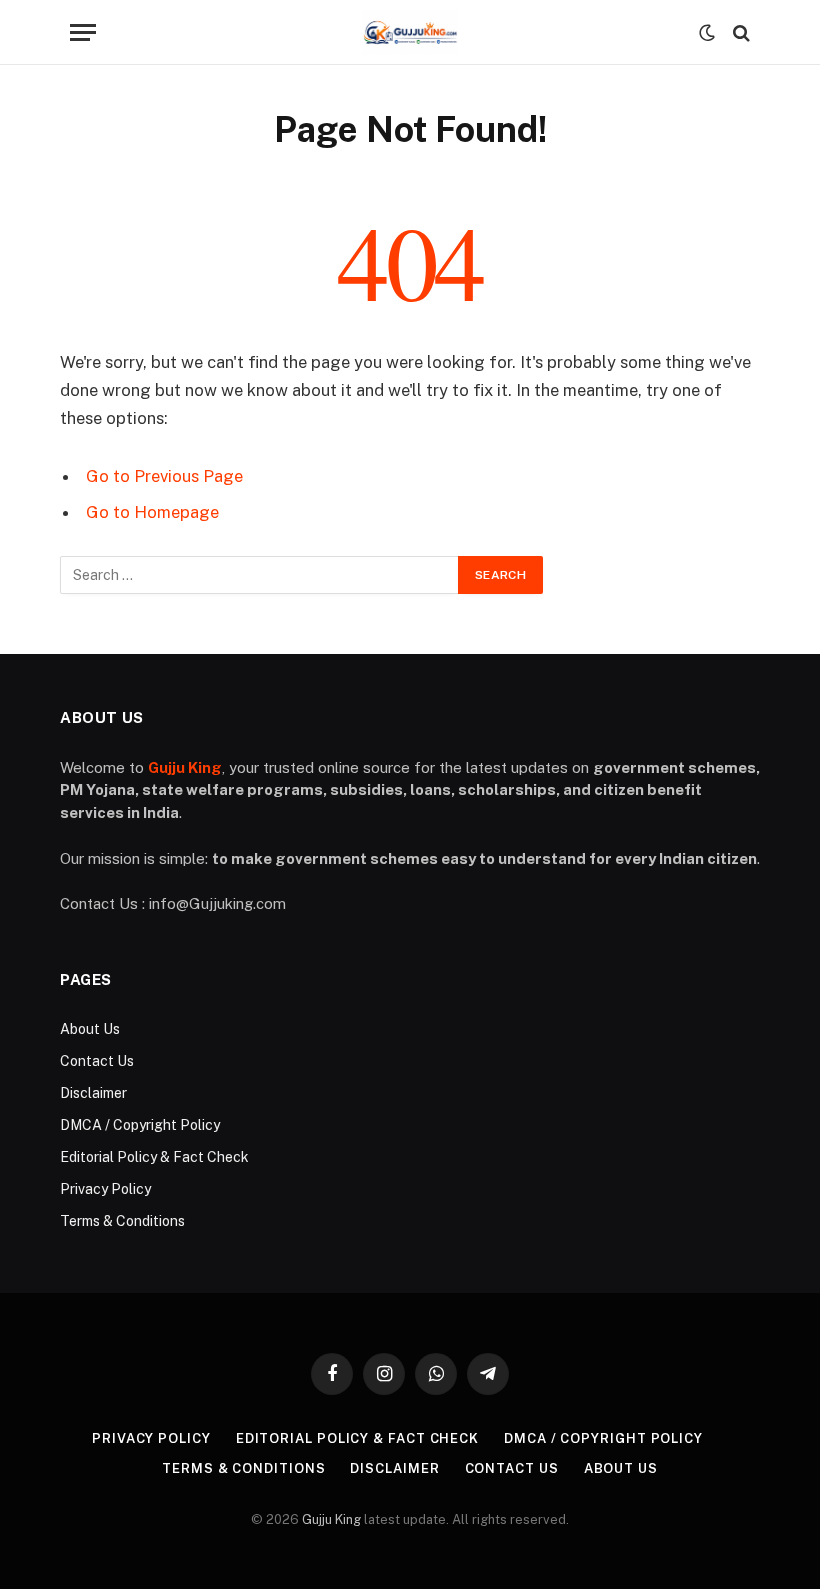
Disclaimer (93, 1093)
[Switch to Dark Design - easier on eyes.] (707, 33)
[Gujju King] (409, 32)
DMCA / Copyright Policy (140, 1125)
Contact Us (97, 1061)
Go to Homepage (152, 512)
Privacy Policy (105, 1189)
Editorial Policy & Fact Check (154, 1157)
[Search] (739, 32)
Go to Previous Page (164, 476)
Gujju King (331, 1519)
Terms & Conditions (122, 1221)
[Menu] (83, 32)
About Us (90, 1029)
